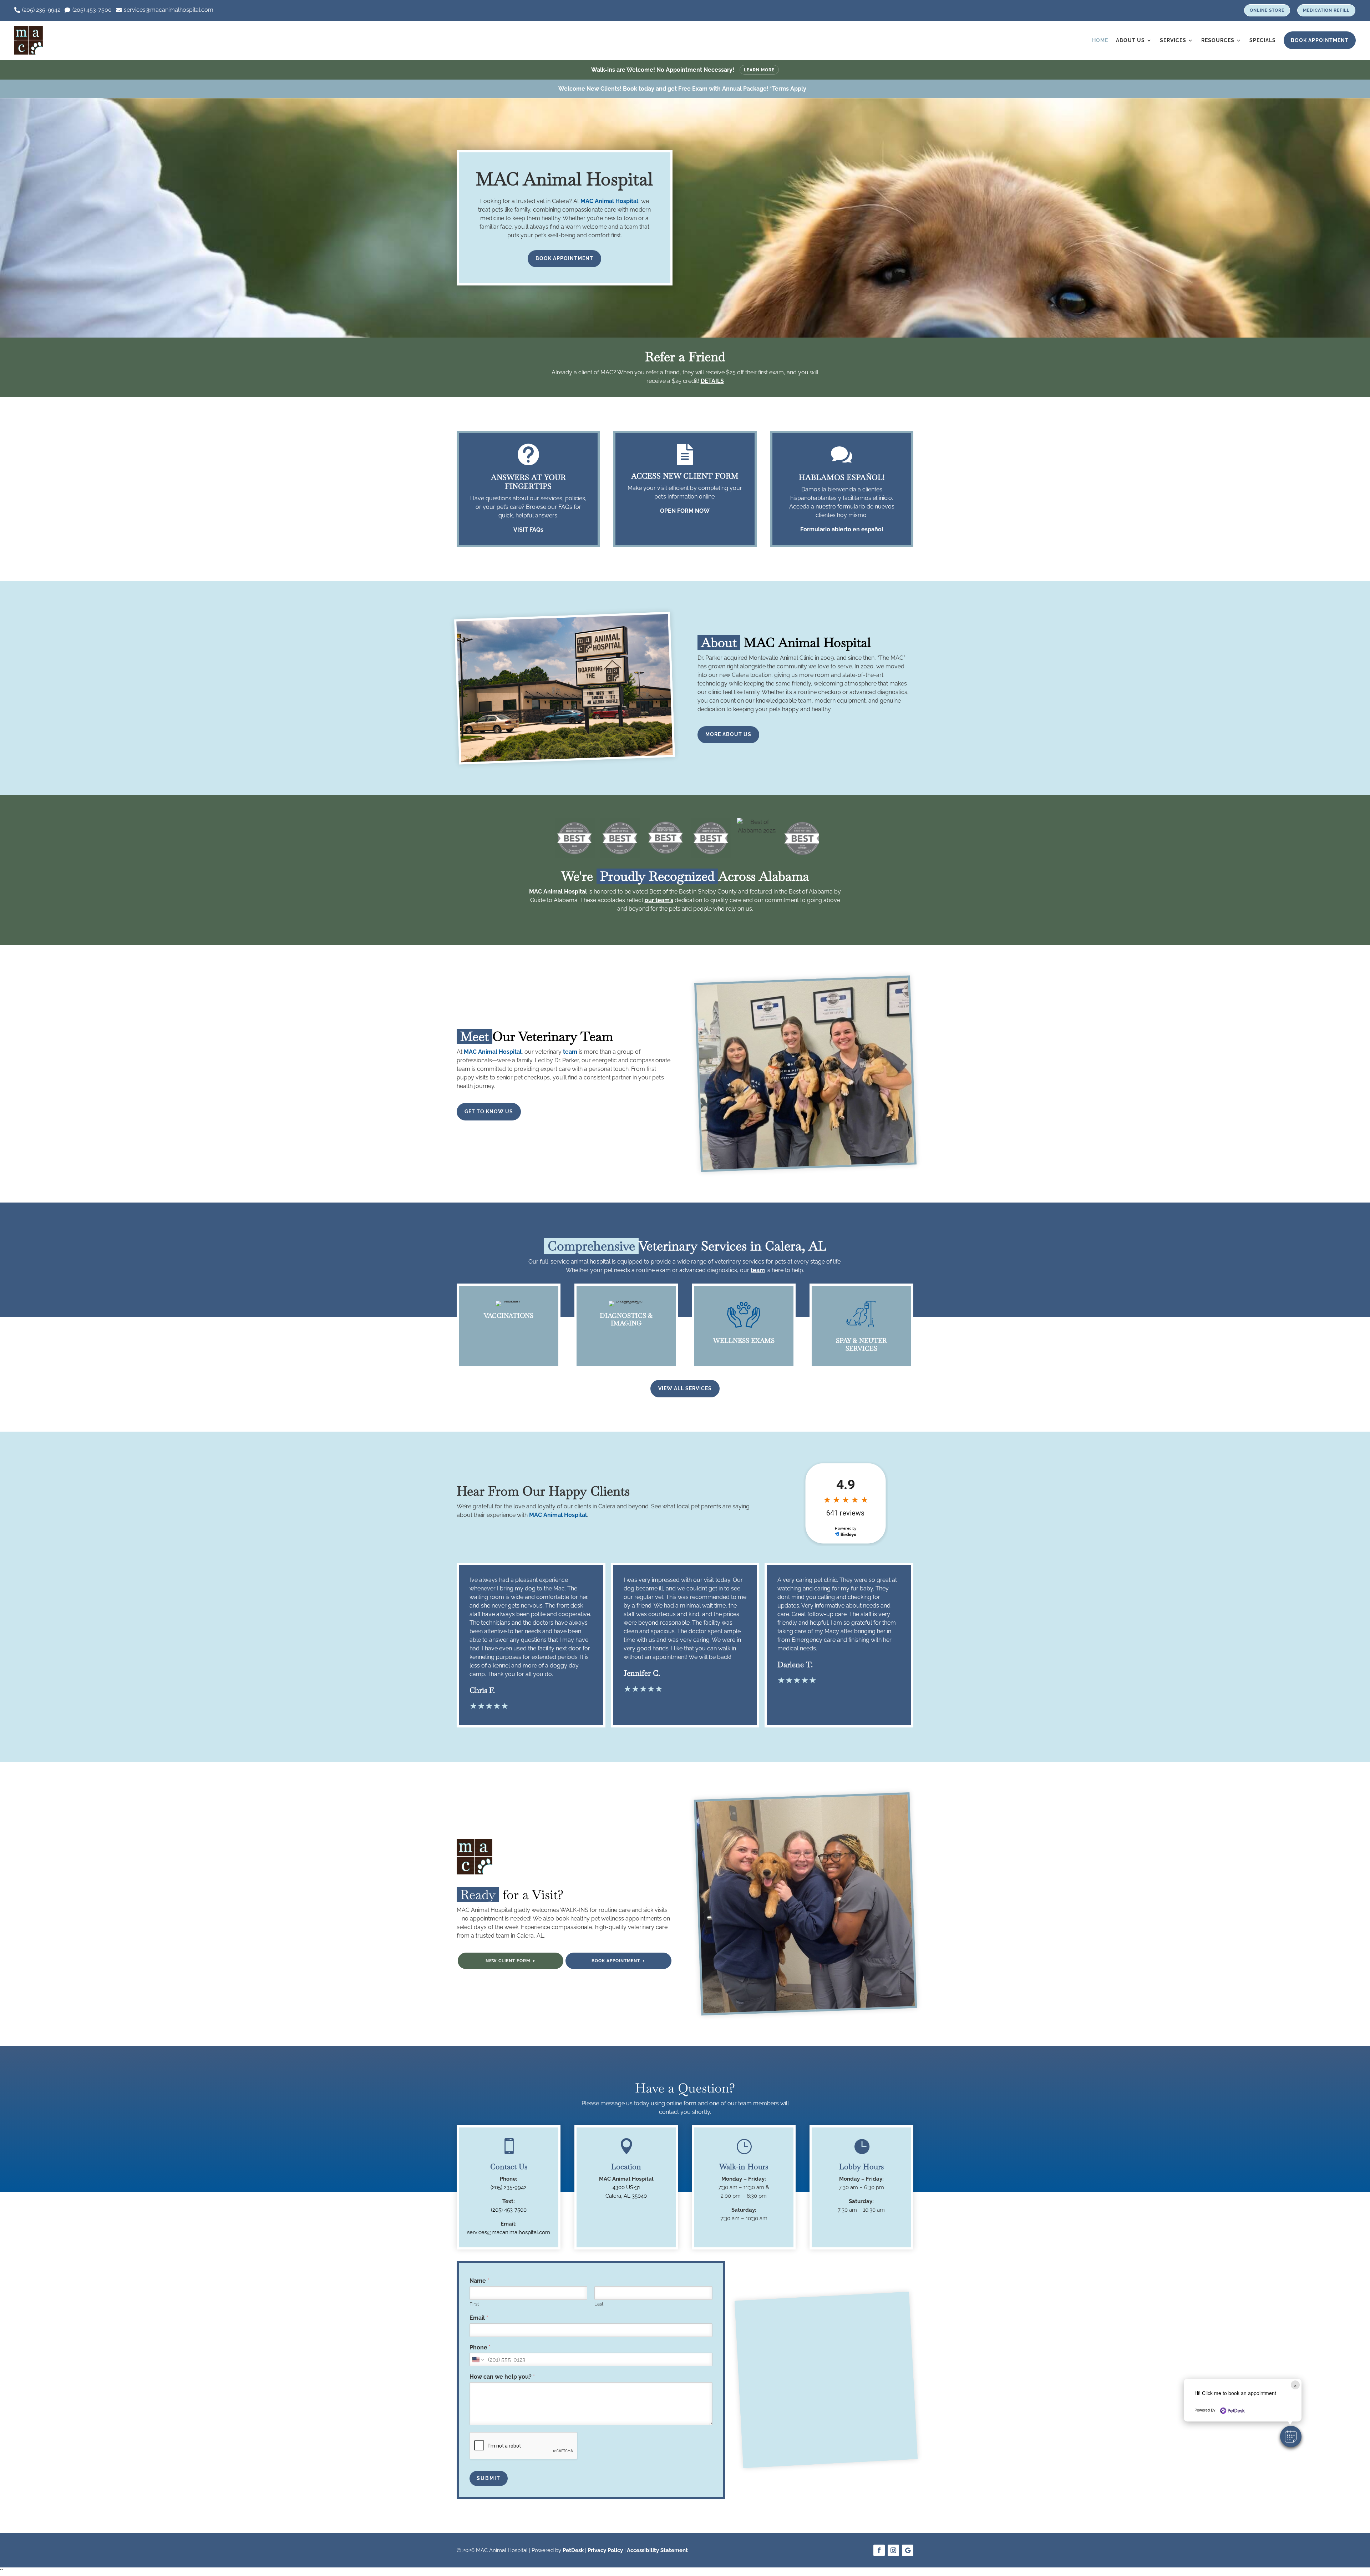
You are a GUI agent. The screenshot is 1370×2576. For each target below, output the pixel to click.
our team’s (659, 900)
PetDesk (573, 2550)
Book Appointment (1320, 40)
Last (599, 2304)
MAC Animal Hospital (609, 201)
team (570, 1052)
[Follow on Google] (908, 2550)
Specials (1263, 40)
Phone (480, 2347)
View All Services (685, 1388)
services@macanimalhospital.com (509, 2232)
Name (479, 2281)
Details (712, 381)
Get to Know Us (489, 1112)
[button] (1291, 2436)
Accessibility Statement (657, 2550)
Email (479, 2318)
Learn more (759, 70)
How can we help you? (502, 2377)
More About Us (728, 734)
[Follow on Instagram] (893, 2550)
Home (1100, 40)
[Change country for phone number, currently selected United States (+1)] (478, 2359)
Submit (489, 2478)
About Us (1130, 40)
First (474, 2304)
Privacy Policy (605, 2550)
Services (1173, 40)
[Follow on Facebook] (879, 2550)
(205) (509, 2210)
